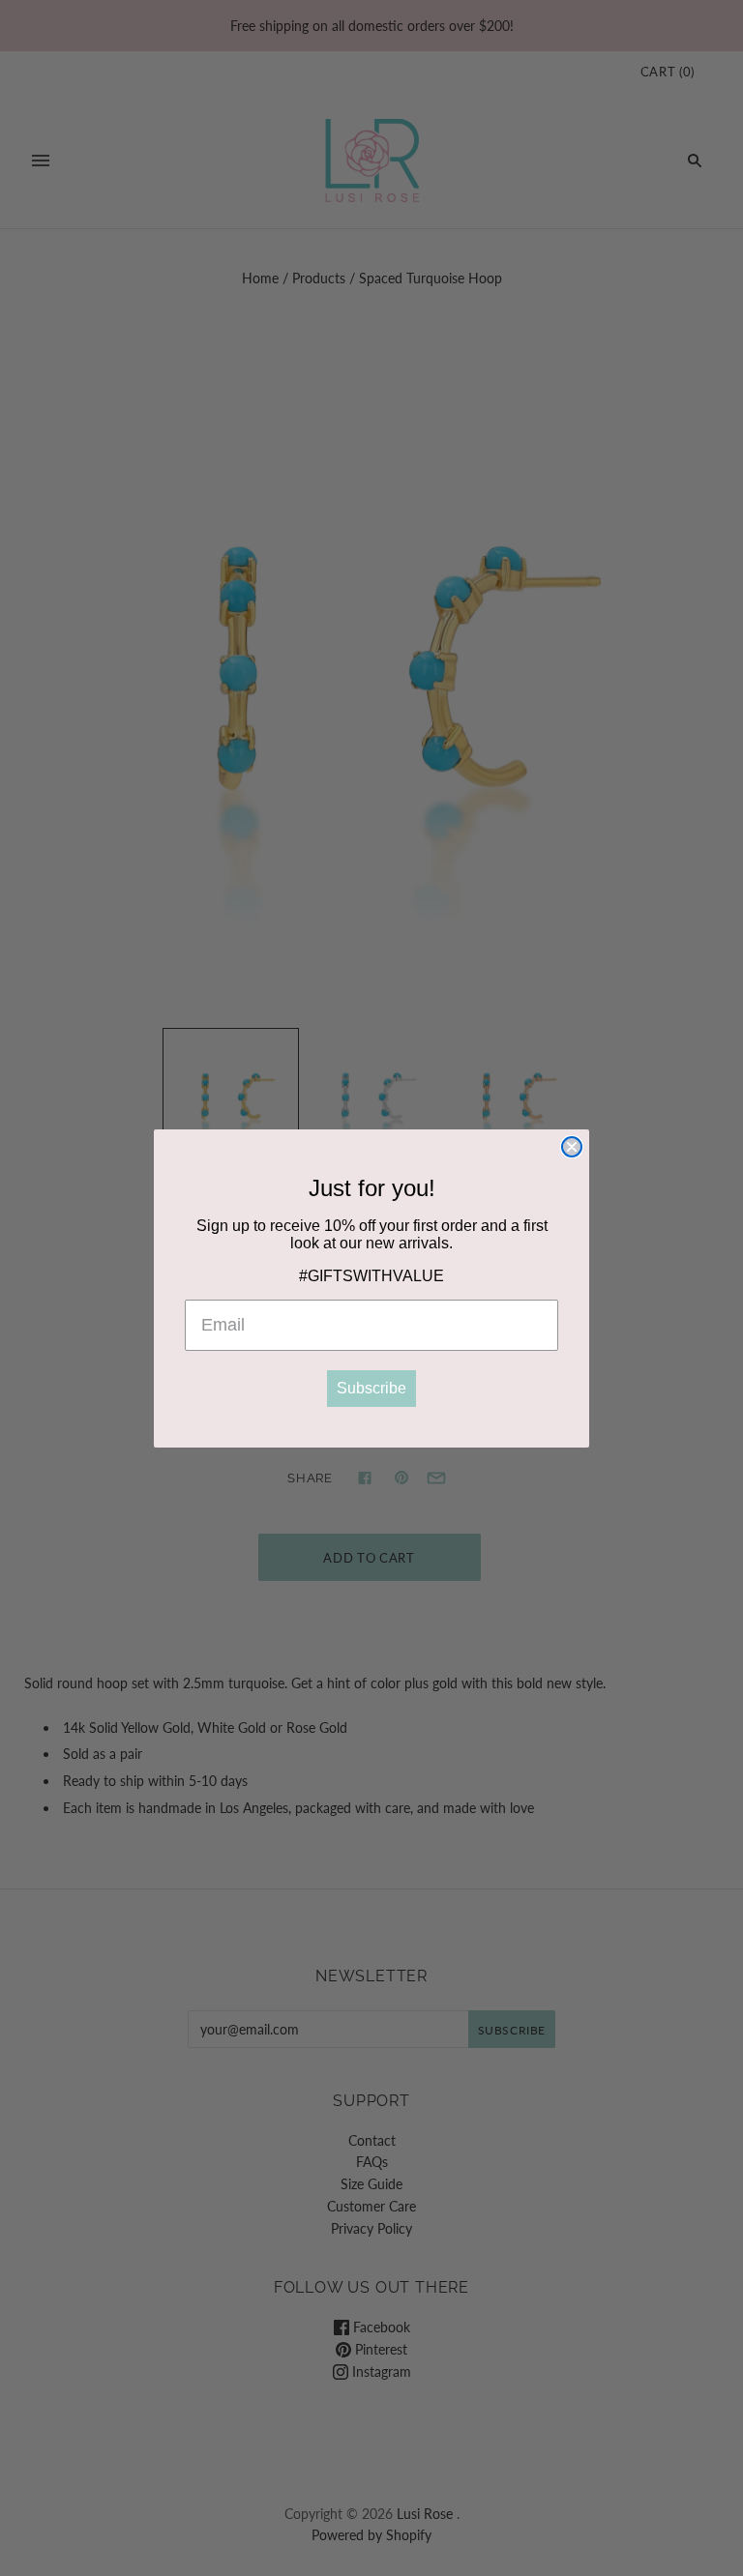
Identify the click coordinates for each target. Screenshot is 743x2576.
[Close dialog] (572, 1147)
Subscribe (371, 1388)
